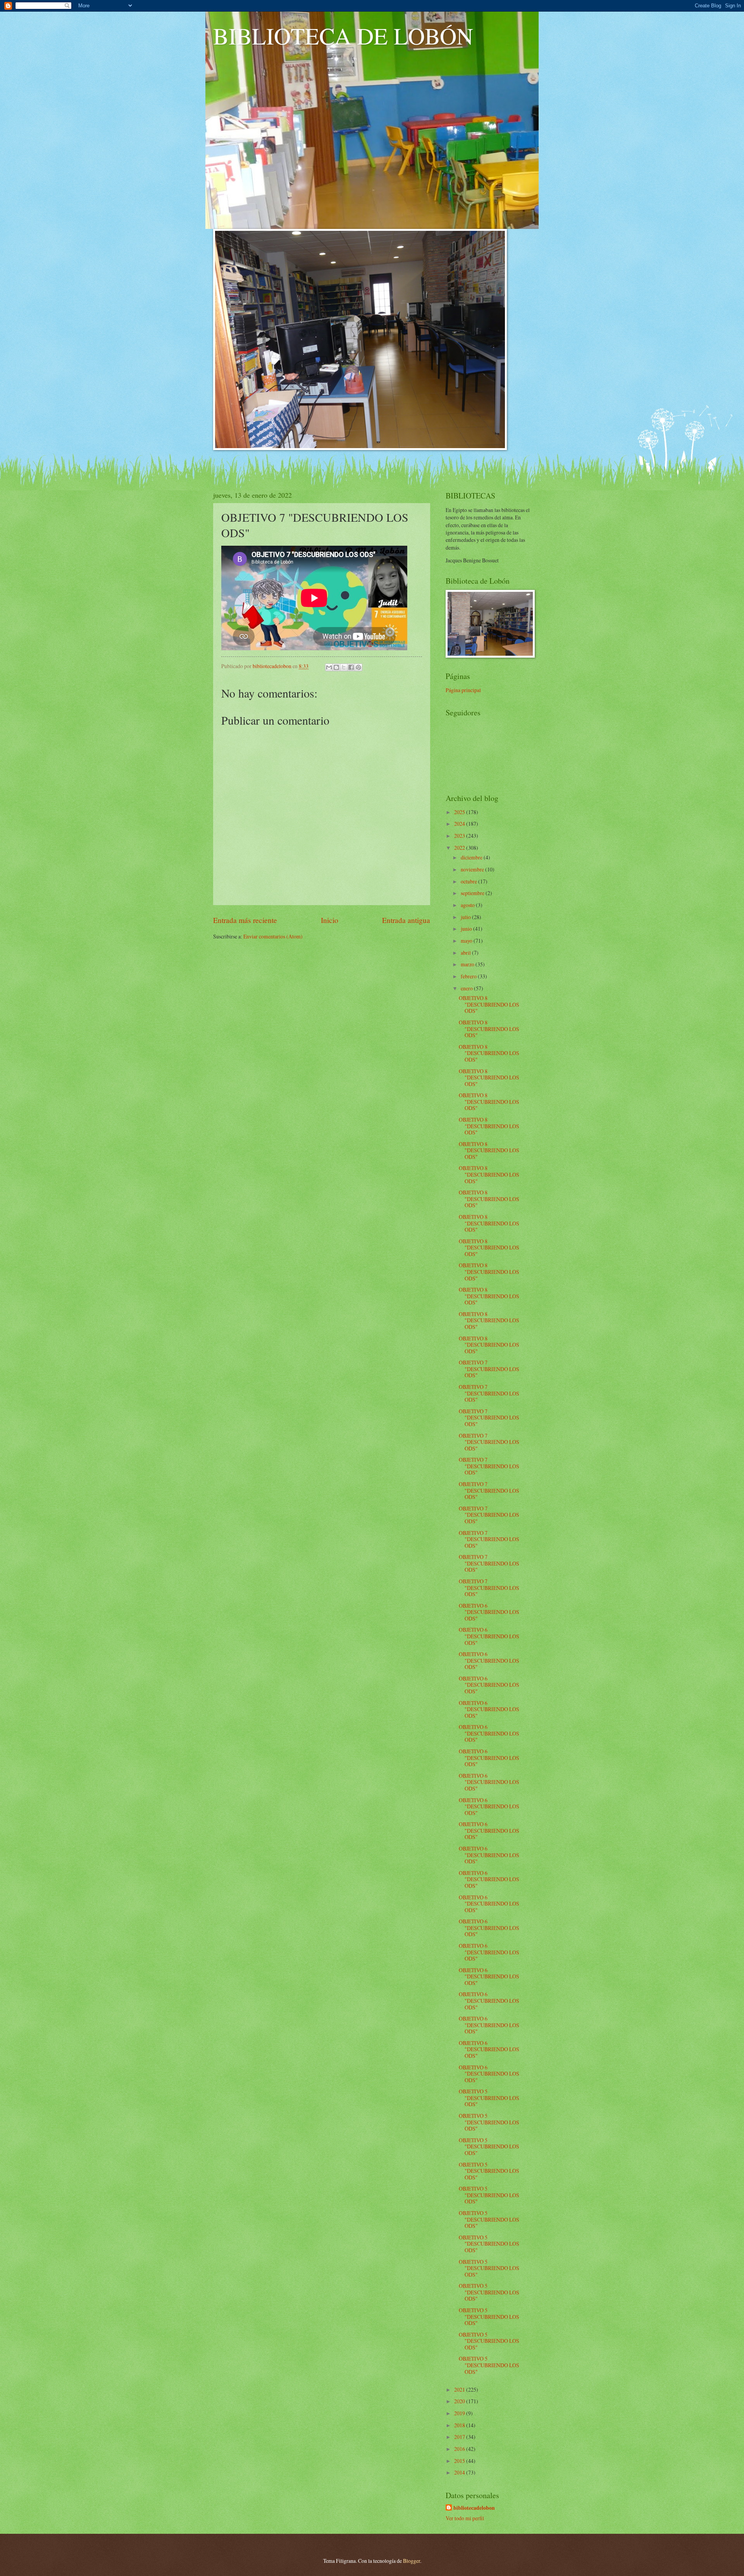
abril (466, 953)
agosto (468, 905)
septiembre (473, 893)
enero (467, 988)
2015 (460, 2461)
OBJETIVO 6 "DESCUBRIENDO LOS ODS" (489, 1612)
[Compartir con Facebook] (351, 667)
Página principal (463, 690)
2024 (460, 824)
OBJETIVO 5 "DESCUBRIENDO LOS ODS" (489, 2098)
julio (466, 917)
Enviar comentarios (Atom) (273, 936)
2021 (460, 2390)
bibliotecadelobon (474, 2508)
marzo (468, 964)
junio (467, 929)
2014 (460, 2472)
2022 (460, 848)
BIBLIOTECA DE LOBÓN (343, 36)
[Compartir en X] (344, 667)
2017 (460, 2437)
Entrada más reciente (245, 920)
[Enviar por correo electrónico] (329, 667)
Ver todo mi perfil (465, 2518)
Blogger (412, 2561)
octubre (469, 881)
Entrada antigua (406, 920)
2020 (460, 2401)
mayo (467, 941)
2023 (460, 836)
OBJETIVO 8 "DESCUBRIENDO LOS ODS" (489, 1004)
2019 (460, 2413)
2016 (460, 2449)
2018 (460, 2425)
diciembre (472, 857)
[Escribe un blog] (336, 667)
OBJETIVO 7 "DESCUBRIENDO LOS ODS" (489, 1369)
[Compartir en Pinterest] (358, 667)
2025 (460, 812)
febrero (469, 976)
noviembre (473, 869)
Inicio (330, 920)
